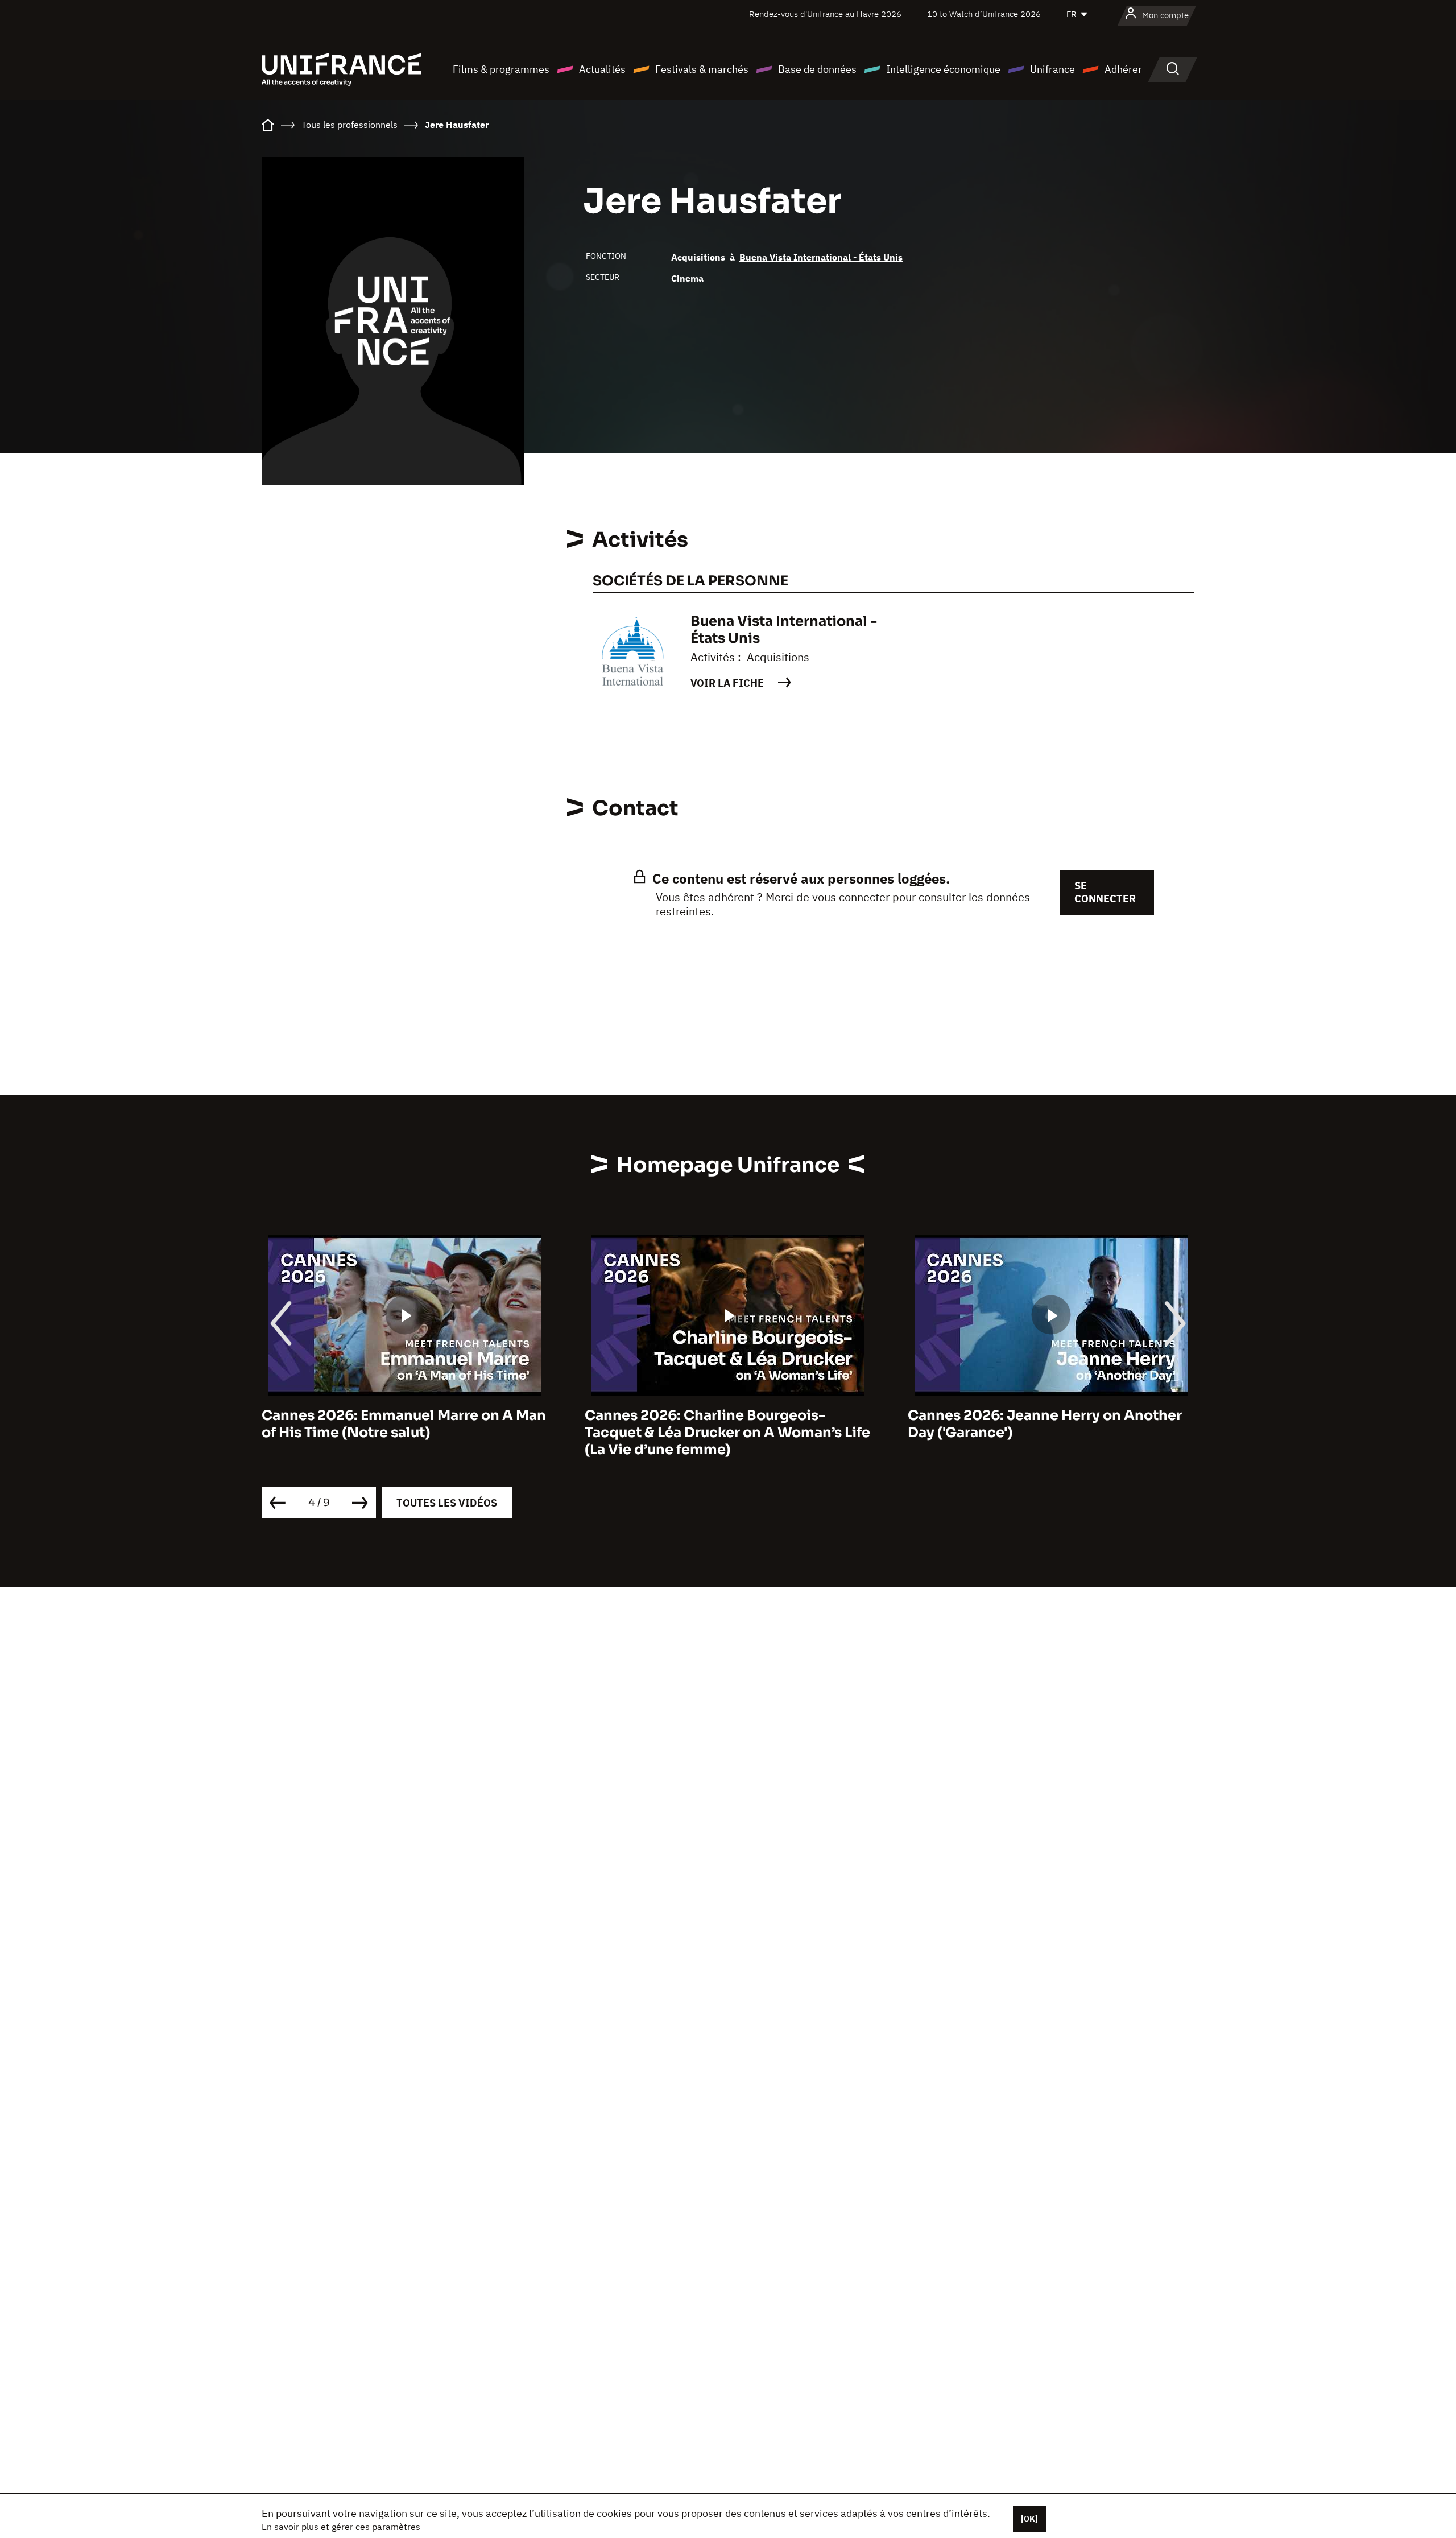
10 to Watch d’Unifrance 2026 (984, 14)
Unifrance (1052, 69)
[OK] (1029, 2519)
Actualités (602, 69)
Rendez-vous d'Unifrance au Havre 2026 (825, 14)
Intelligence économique (943, 69)
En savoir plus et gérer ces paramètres (341, 2527)
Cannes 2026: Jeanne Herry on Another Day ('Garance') (1045, 1424)
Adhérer (1123, 69)
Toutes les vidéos (447, 1503)
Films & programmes (501, 69)
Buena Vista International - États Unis (821, 257)
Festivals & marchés (702, 69)
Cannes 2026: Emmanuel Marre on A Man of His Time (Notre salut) (404, 1424)
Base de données (817, 69)
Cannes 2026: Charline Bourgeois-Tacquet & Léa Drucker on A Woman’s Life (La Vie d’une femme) (727, 1433)
